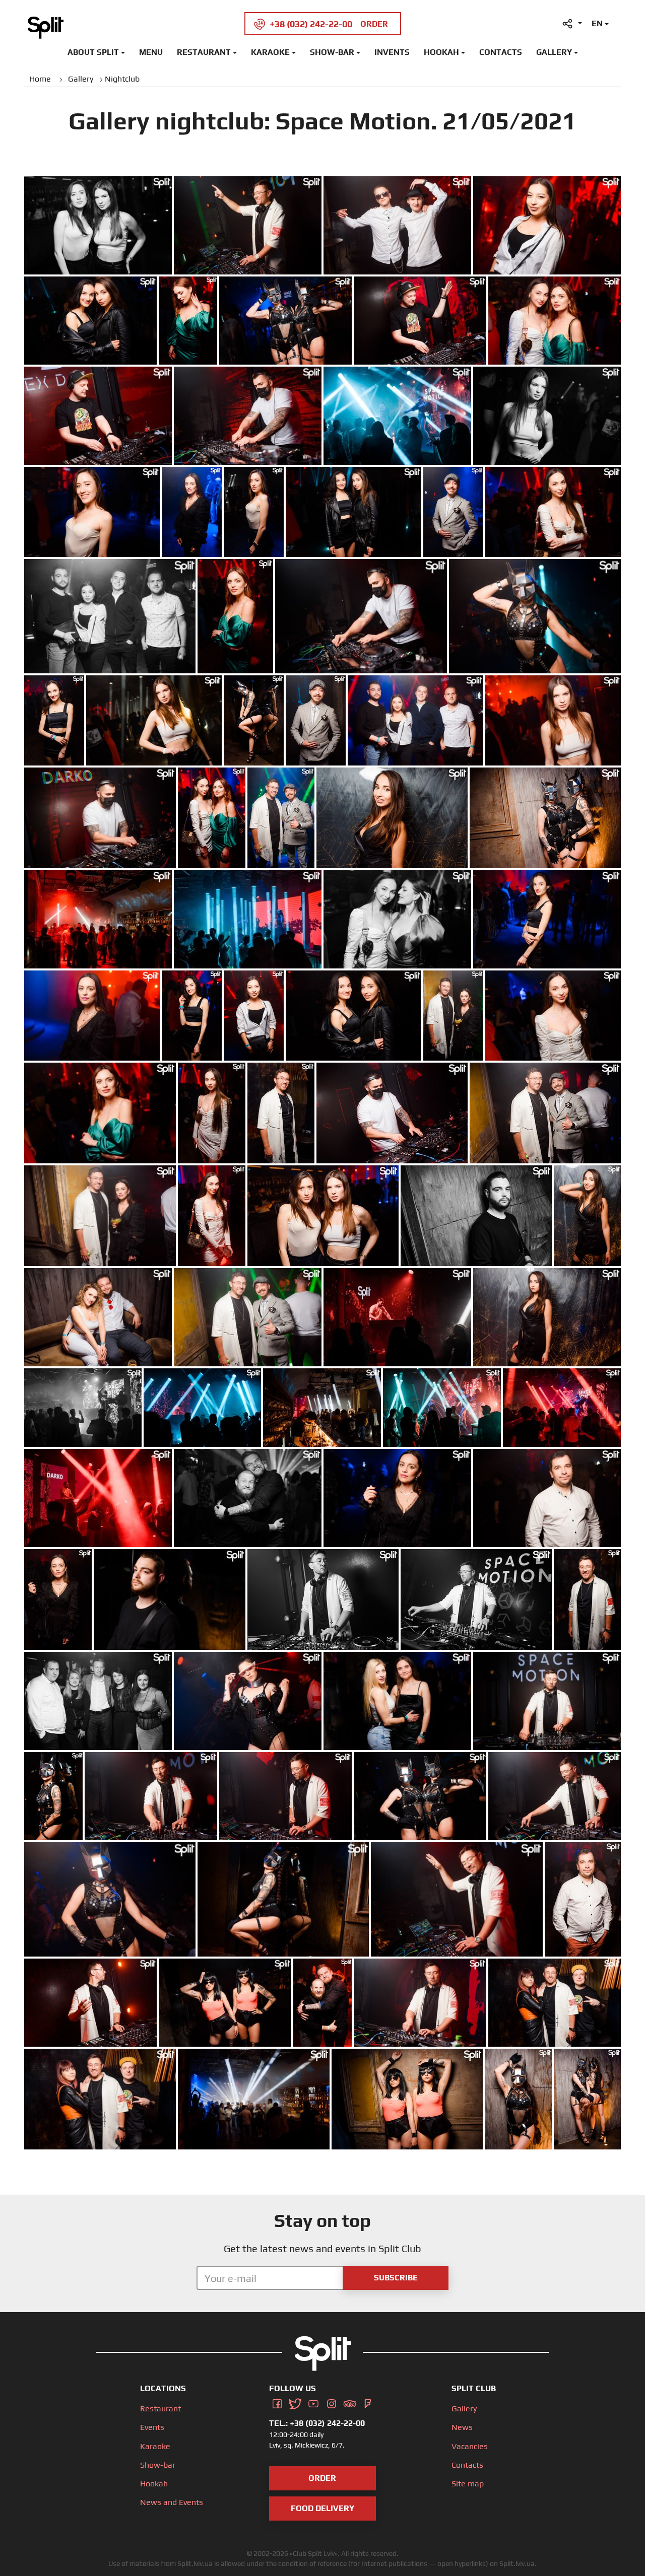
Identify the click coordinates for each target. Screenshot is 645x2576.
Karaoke (270, 52)
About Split (93, 52)
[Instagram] (332, 2402)
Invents (392, 52)
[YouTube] (313, 2402)
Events (152, 2427)
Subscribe (396, 2278)
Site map (468, 2484)
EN (597, 23)
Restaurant (204, 52)
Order (322, 2478)
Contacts (501, 52)
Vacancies (470, 2446)
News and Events (172, 2502)
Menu (151, 52)
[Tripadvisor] (350, 2402)
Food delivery (322, 2508)
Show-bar (332, 52)
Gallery (554, 52)
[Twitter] (295, 2402)
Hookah (441, 52)
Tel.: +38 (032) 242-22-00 (317, 2423)
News (462, 2427)
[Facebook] (277, 2402)
